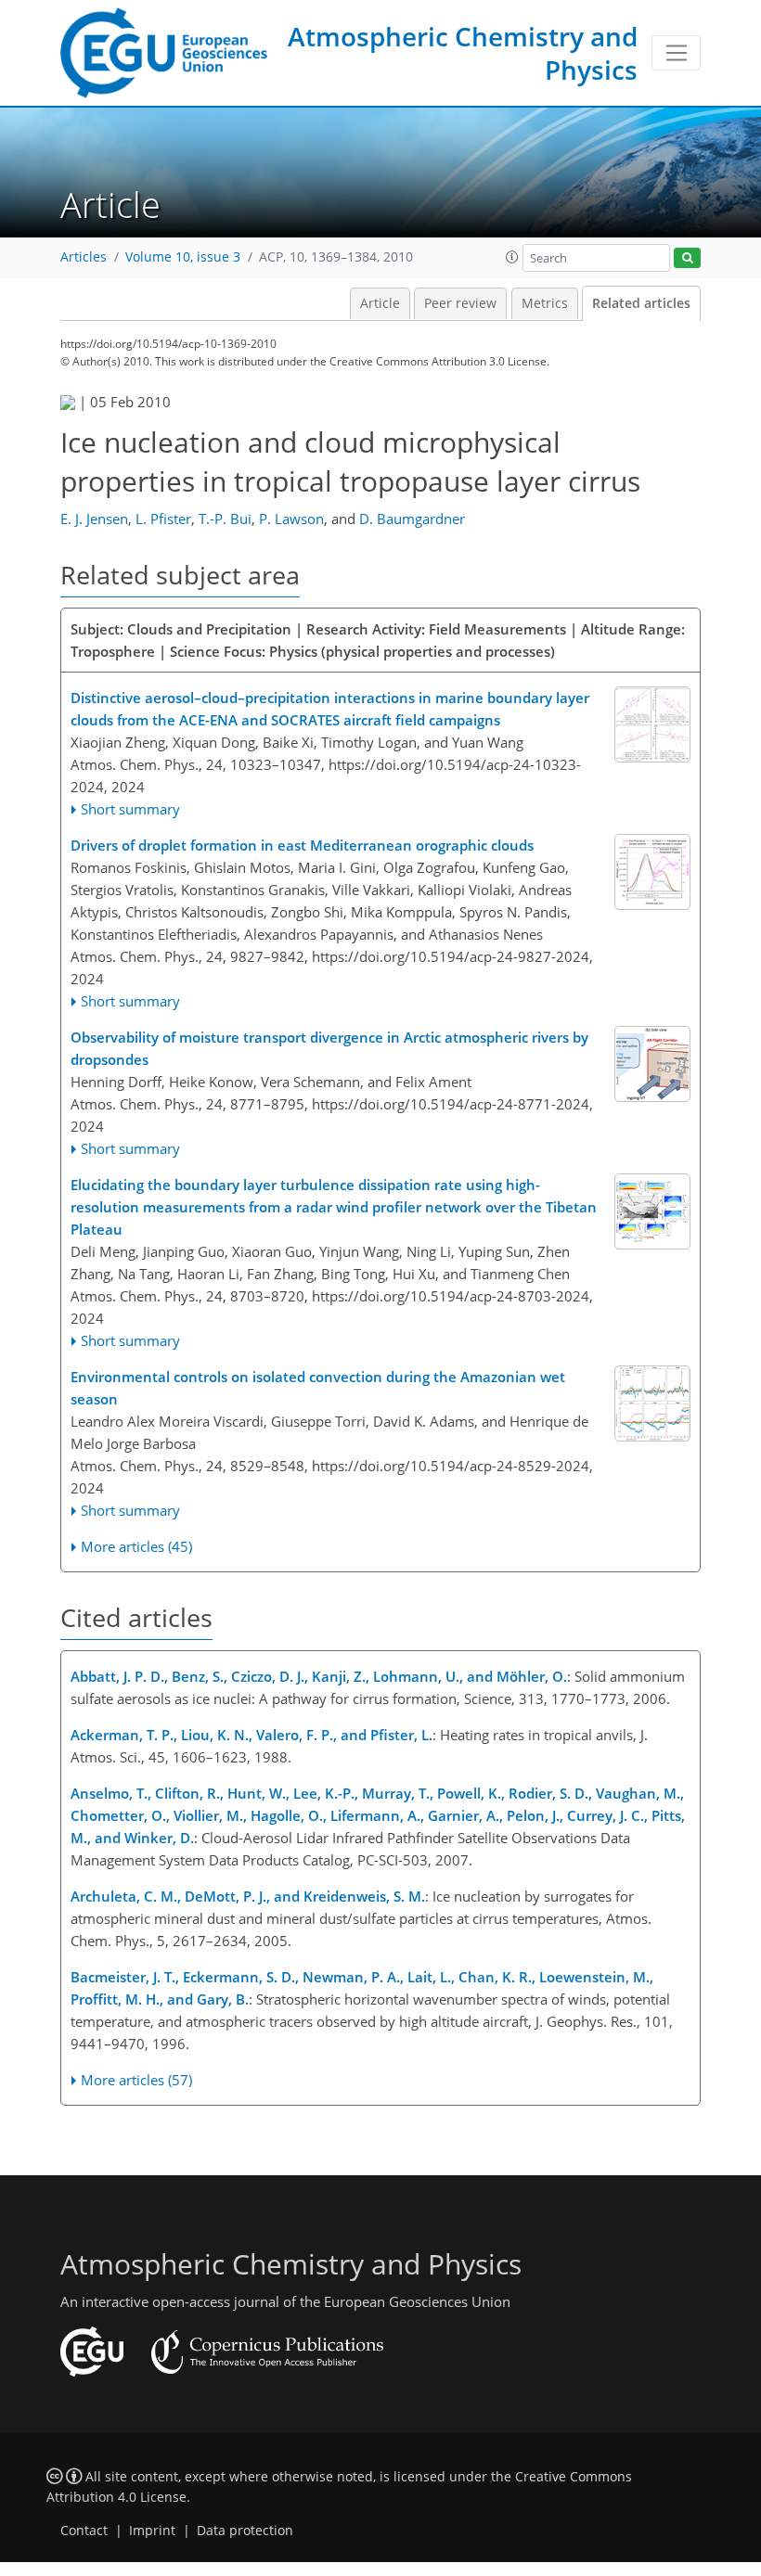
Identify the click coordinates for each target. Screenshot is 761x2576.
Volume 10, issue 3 (183, 257)
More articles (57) (136, 2080)
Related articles (641, 303)
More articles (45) (136, 1546)
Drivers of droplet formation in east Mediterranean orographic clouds (302, 845)
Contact (84, 2531)
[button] (512, 257)
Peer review (460, 303)
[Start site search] (687, 258)
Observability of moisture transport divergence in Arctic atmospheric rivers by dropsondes (329, 1048)
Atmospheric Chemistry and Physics (463, 53)
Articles (84, 257)
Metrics (545, 303)
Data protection (245, 2531)
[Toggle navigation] (676, 53)
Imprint (152, 2531)
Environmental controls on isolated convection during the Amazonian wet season (318, 1388)
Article (380, 303)
